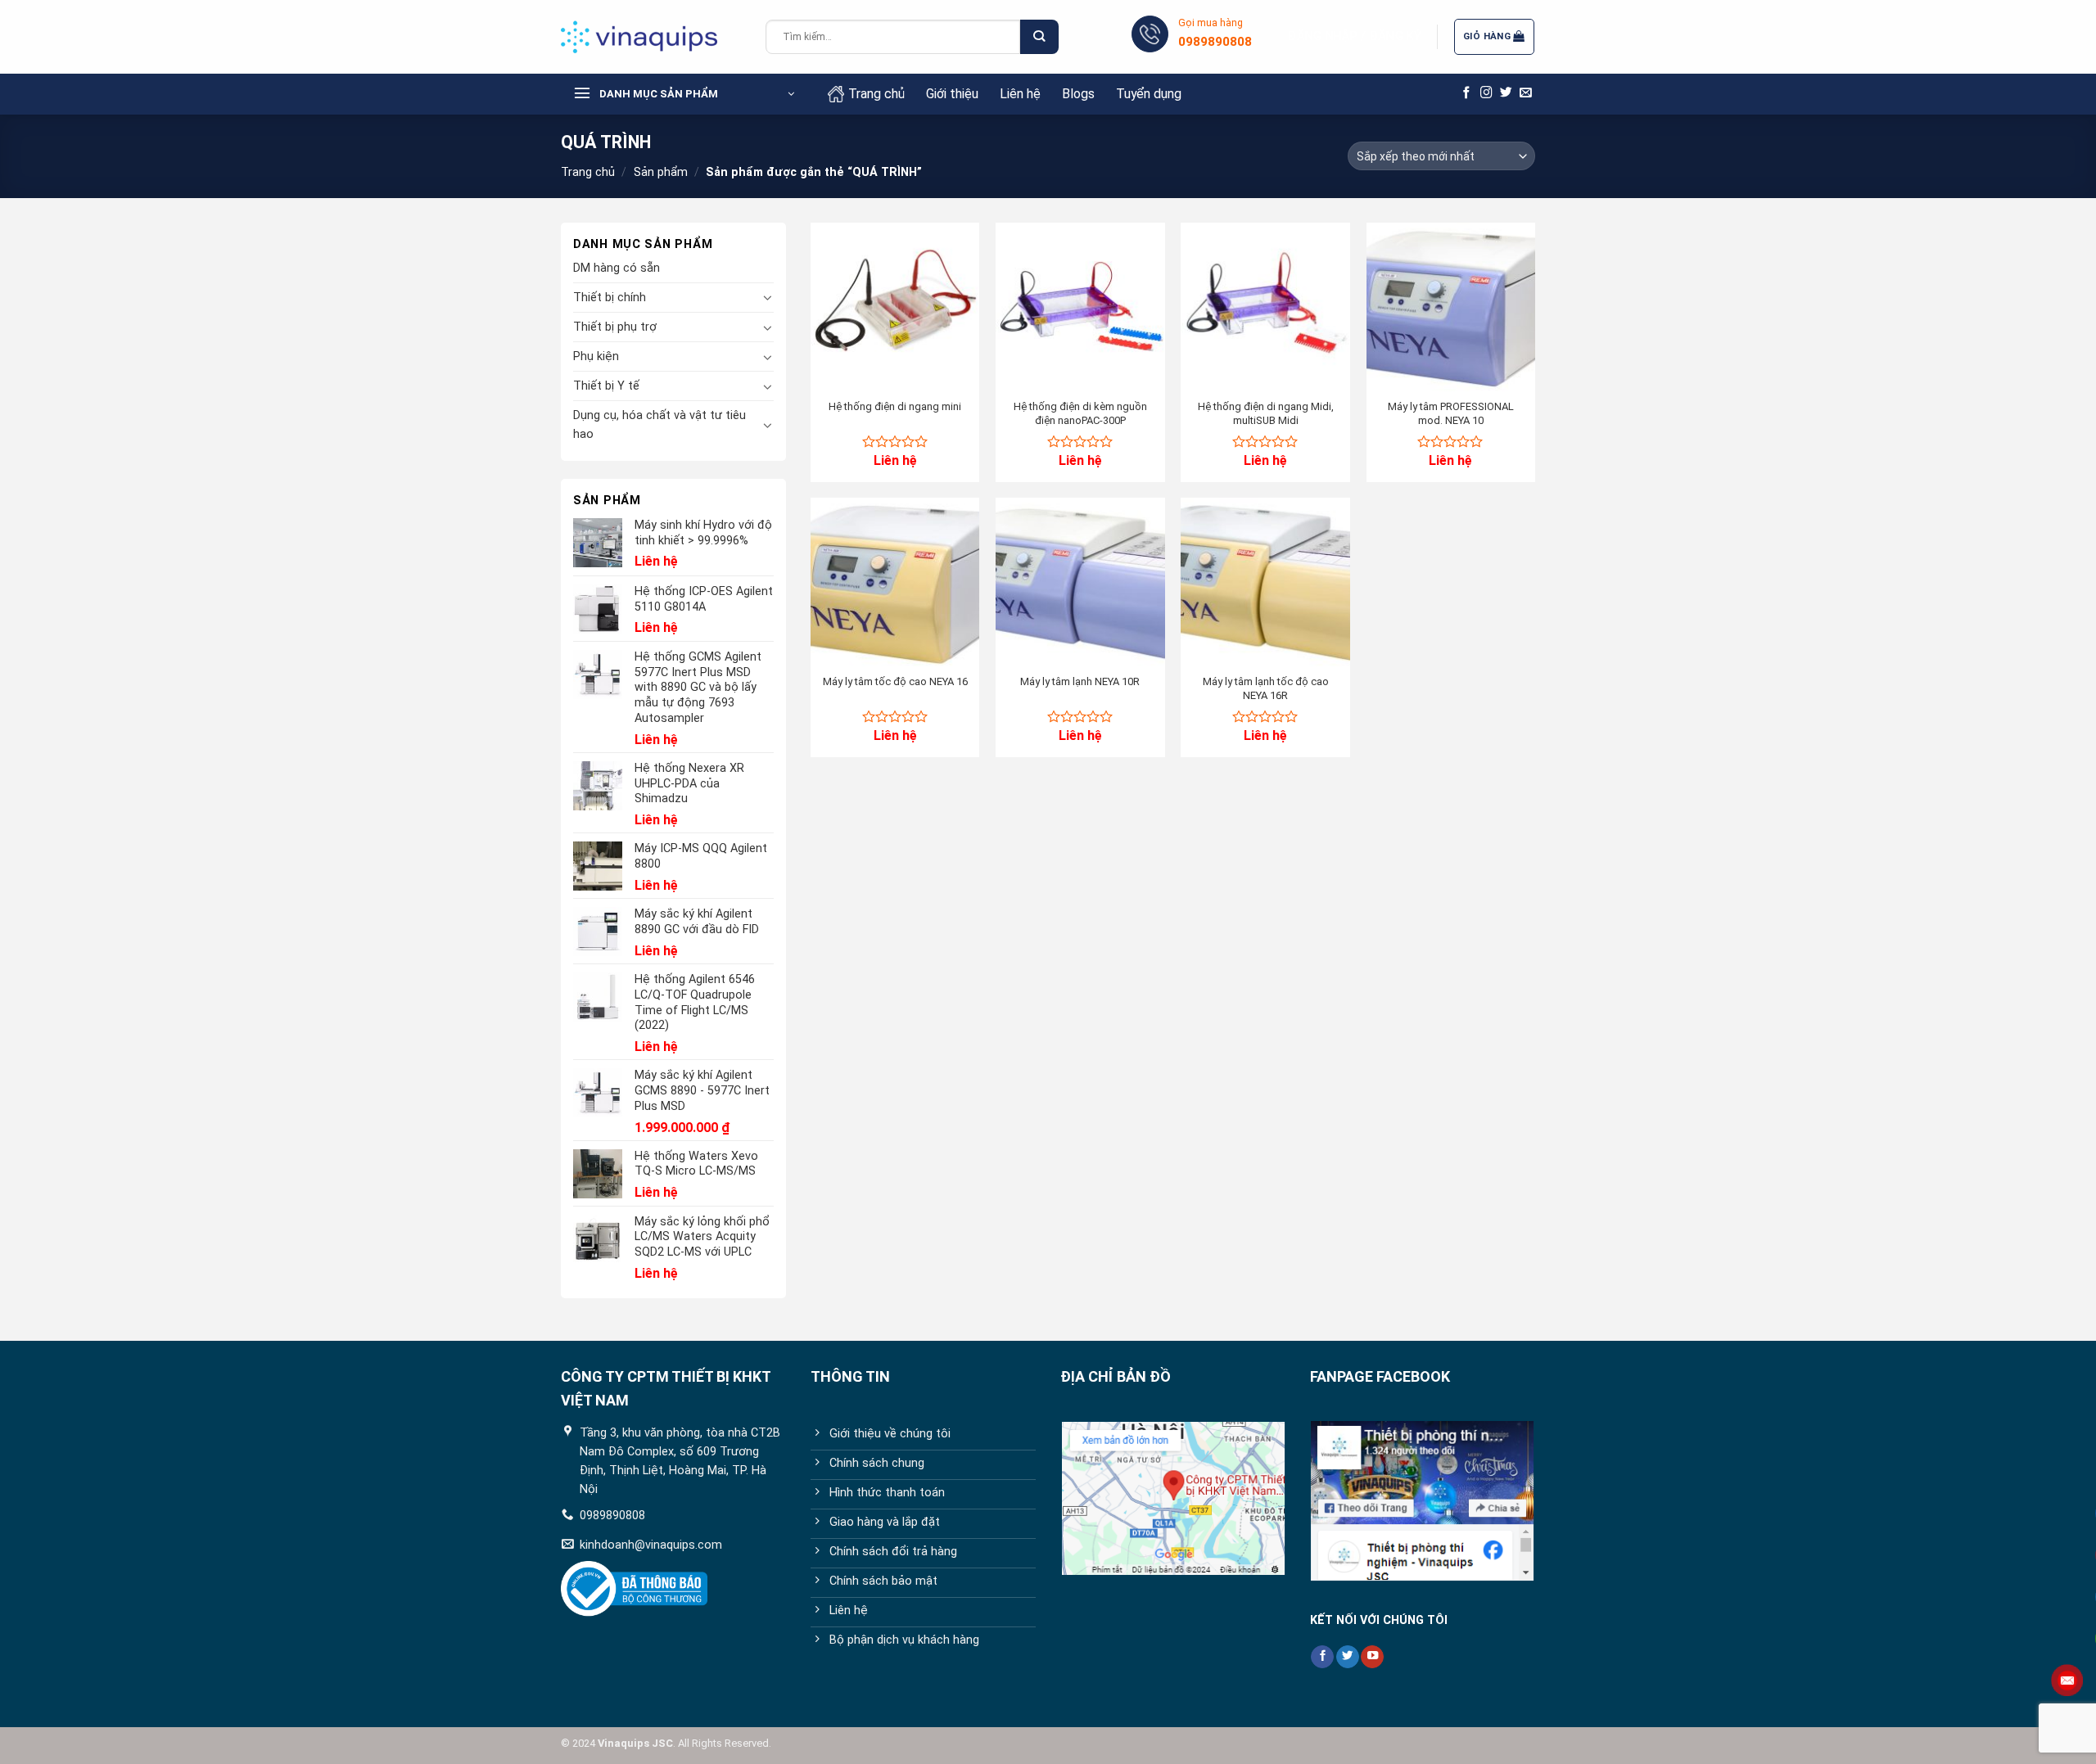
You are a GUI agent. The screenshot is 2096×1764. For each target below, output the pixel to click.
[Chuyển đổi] (768, 297)
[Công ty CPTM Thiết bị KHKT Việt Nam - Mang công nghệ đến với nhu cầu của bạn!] (651, 37)
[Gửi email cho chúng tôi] (1526, 93)
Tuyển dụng (1149, 94)
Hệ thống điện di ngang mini (895, 406)
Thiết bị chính (610, 298)
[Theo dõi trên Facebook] (1467, 93)
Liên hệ (1020, 94)
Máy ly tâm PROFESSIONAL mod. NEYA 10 (1451, 413)
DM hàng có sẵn (617, 268)
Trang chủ (876, 94)
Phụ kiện (596, 356)
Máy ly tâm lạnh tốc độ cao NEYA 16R (1266, 688)
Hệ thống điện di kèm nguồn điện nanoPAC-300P (1080, 413)
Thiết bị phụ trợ (615, 327)
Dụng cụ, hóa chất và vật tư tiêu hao (660, 425)
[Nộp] (1039, 37)
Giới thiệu (952, 94)
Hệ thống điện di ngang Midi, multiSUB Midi (1266, 413)
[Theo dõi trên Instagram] (1486, 93)
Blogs (1078, 94)
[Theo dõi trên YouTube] (1372, 1657)
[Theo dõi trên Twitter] (1506, 93)
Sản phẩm (661, 172)
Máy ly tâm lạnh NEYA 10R (1080, 681)
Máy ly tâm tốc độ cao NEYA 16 (895, 681)
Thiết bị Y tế (606, 386)
